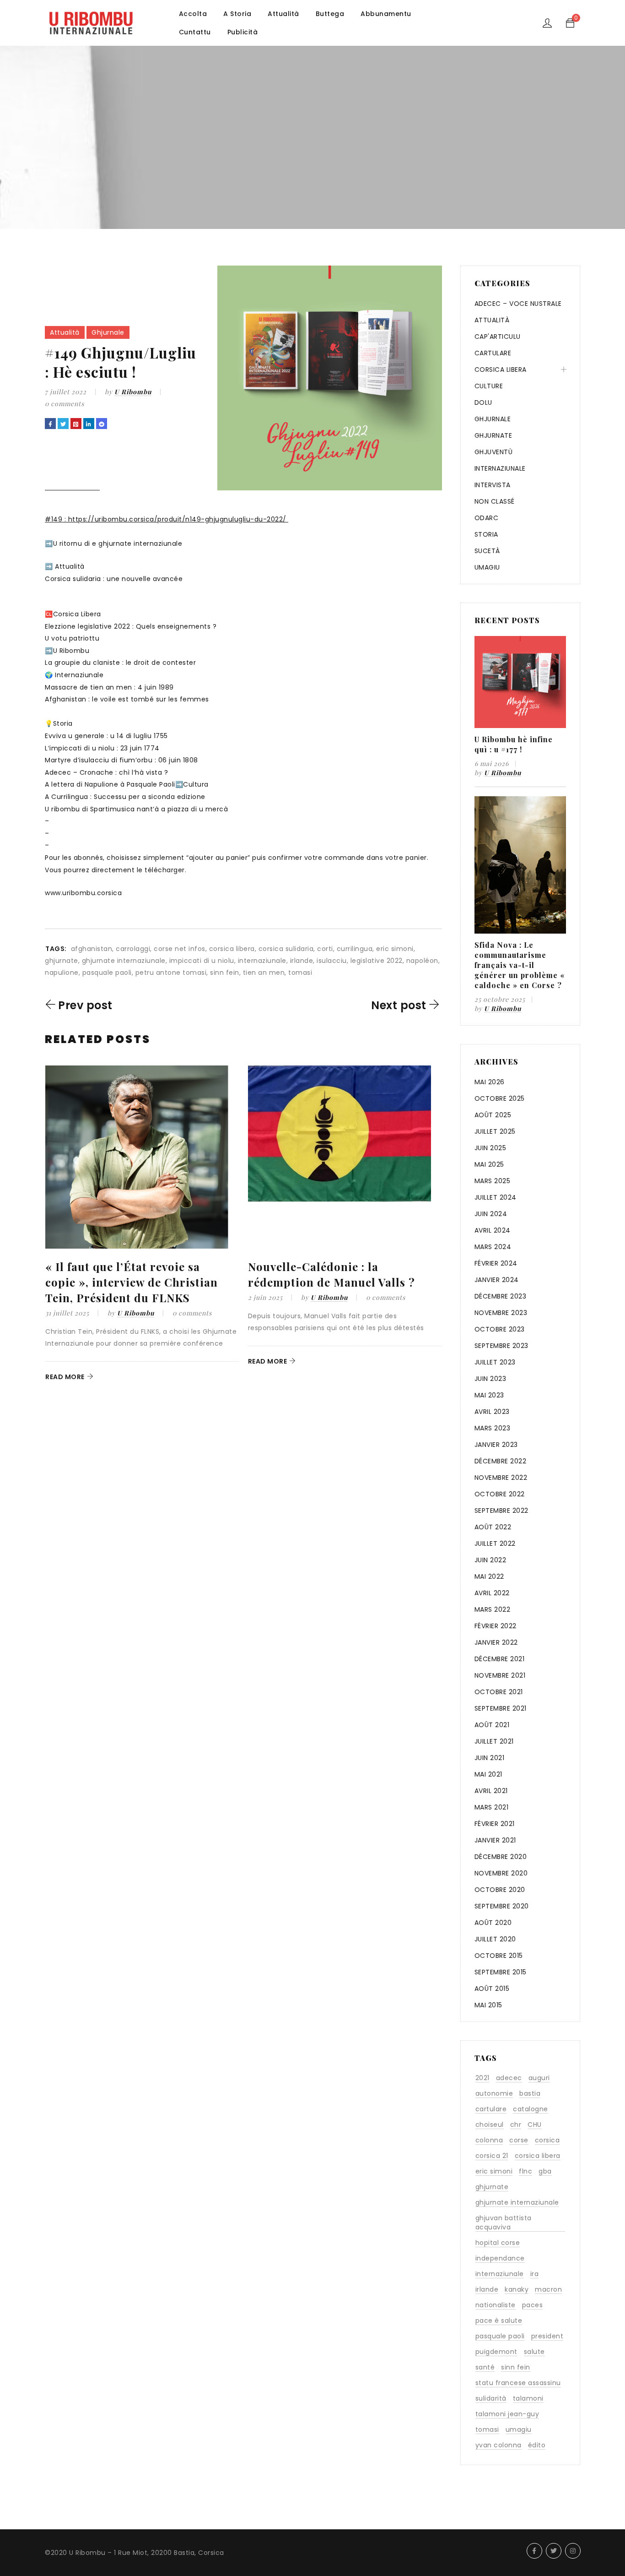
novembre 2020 (501, 1873)
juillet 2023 (495, 1362)
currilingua (355, 949)
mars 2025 (493, 1181)
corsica (547, 2140)
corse (519, 2140)
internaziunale (262, 961)
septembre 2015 (501, 1972)
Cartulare (493, 353)
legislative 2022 (377, 961)
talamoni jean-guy (507, 2414)
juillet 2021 (494, 1741)
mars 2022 (493, 1609)
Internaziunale (500, 468)
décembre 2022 (501, 1461)
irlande (302, 961)
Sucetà (487, 551)
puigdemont (496, 2352)
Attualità (65, 332)
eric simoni (395, 949)
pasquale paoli (107, 973)
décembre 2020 (501, 1857)
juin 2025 (490, 1148)
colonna (489, 2140)
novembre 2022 (501, 1478)
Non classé (495, 501)
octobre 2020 (500, 1890)
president (547, 2336)
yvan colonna (498, 2445)
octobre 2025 (500, 1098)
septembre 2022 (501, 1511)
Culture (489, 386)
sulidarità (491, 2398)
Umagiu (487, 567)
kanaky (517, 2289)
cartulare (491, 2109)
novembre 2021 (500, 1675)
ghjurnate (62, 961)
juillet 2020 (495, 1939)
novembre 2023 (501, 1313)
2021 (482, 2078)
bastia (530, 2093)
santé (485, 2367)
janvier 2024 (497, 1280)
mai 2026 (490, 1082)
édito (537, 2445)
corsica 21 (492, 2156)
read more (65, 1377)
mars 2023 (493, 1428)
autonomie (494, 2093)
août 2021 (492, 1725)
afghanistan (92, 949)
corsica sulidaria (286, 949)
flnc (525, 2171)
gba (545, 2171)
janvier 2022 (496, 1642)
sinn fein (225, 973)
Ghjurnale (108, 332)
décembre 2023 (501, 1296)
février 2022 (496, 1626)
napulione (62, 973)
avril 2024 (493, 1230)
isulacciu (332, 961)
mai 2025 (489, 1164)
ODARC (487, 518)
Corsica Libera (501, 370)
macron (548, 2289)
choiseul (490, 2125)
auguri (539, 2078)
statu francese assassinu (518, 2383)
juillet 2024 (496, 1197)
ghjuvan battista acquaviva (504, 2223)
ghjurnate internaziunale (124, 961)
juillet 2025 (495, 1131)
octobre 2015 (499, 1956)
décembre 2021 (500, 1659)
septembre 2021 (501, 1708)
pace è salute (499, 2321)
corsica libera (232, 949)
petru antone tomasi (171, 973)
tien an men (264, 973)
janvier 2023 (496, 1445)
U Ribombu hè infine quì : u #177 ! (514, 744)
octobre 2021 (499, 1692)
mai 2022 (489, 1576)
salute (534, 2352)
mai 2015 (488, 2005)
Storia (486, 534)
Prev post (85, 1005)
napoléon (422, 961)
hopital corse (498, 2243)
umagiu (519, 2429)
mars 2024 (493, 1247)
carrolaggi (133, 949)
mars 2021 (492, 1807)
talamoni (528, 2398)
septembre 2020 (502, 1906)
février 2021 (495, 1824)
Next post (399, 1005)
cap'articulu (498, 337)
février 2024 (496, 1263)
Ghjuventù (494, 452)
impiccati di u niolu (202, 961)
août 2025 (493, 1115)
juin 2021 (490, 1758)
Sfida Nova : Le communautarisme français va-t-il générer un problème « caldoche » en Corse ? (520, 965)
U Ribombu (133, 392)
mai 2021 (488, 1774)
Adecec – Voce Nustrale (518, 304)
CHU (535, 2125)
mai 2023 (489, 1395)
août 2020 (493, 1923)
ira (535, 2274)
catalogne (531, 2109)
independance (500, 2258)
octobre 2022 (500, 1494)
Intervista (493, 485)
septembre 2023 (501, 1346)
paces (533, 2305)
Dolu (483, 402)
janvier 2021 (495, 1840)
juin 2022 (490, 1560)
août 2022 (493, 1527)
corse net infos (180, 949)
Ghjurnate (493, 435)
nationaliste (496, 2305)
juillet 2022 (495, 1543)
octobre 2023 (500, 1329)
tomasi (300, 973)
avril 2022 (492, 1593)
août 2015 (492, 1989)
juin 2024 (491, 1214)
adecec (509, 2078)
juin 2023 (490, 1379)
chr (516, 2125)
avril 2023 (492, 1412)
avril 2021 (491, 1791)
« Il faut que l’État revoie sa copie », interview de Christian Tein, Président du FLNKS (132, 1282)
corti (325, 949)
